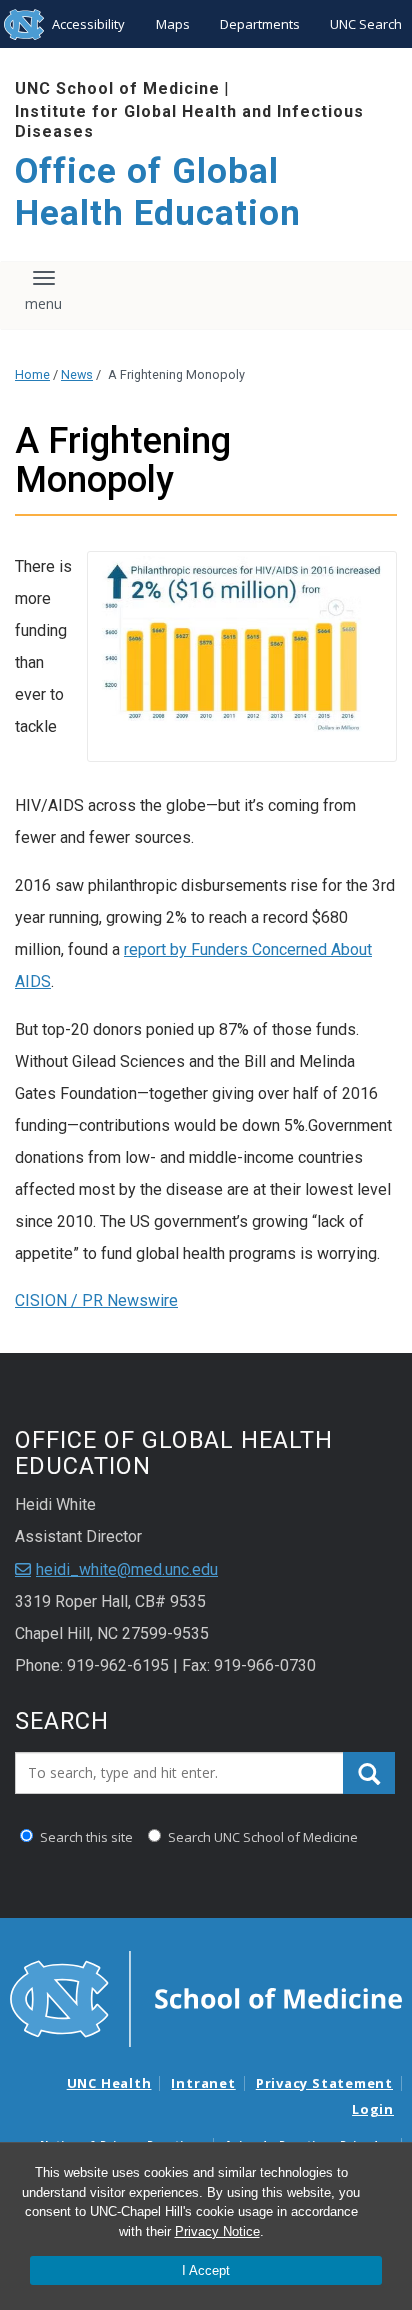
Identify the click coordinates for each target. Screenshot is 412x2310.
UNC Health (109, 2083)
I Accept (206, 2270)
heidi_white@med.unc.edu (127, 1569)
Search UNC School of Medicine (261, 1837)
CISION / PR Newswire (96, 1300)
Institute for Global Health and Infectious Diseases (189, 121)
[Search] (369, 1773)
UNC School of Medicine (117, 88)
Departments (260, 24)
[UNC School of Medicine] (206, 1997)
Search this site (85, 1837)
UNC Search (366, 24)
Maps (173, 24)
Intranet (203, 2083)
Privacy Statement (324, 2083)
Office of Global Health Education (158, 192)
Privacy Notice (217, 2231)
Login (373, 2109)
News (77, 374)
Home (32, 374)
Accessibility (88, 24)
